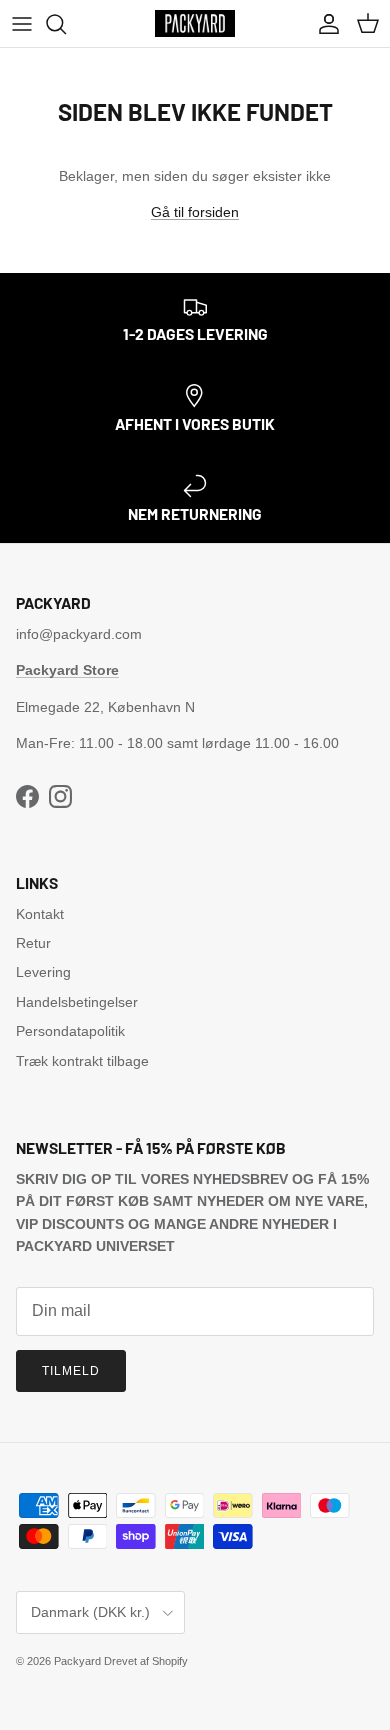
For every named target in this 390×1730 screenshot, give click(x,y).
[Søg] (66, 24)
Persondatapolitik (70, 1031)
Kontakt (40, 914)
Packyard (77, 1661)
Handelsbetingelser (77, 1002)
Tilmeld (71, 1371)
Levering (43, 972)
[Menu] (22, 24)
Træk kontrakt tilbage (82, 1061)
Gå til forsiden (195, 212)
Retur (33, 943)
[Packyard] (195, 23)
